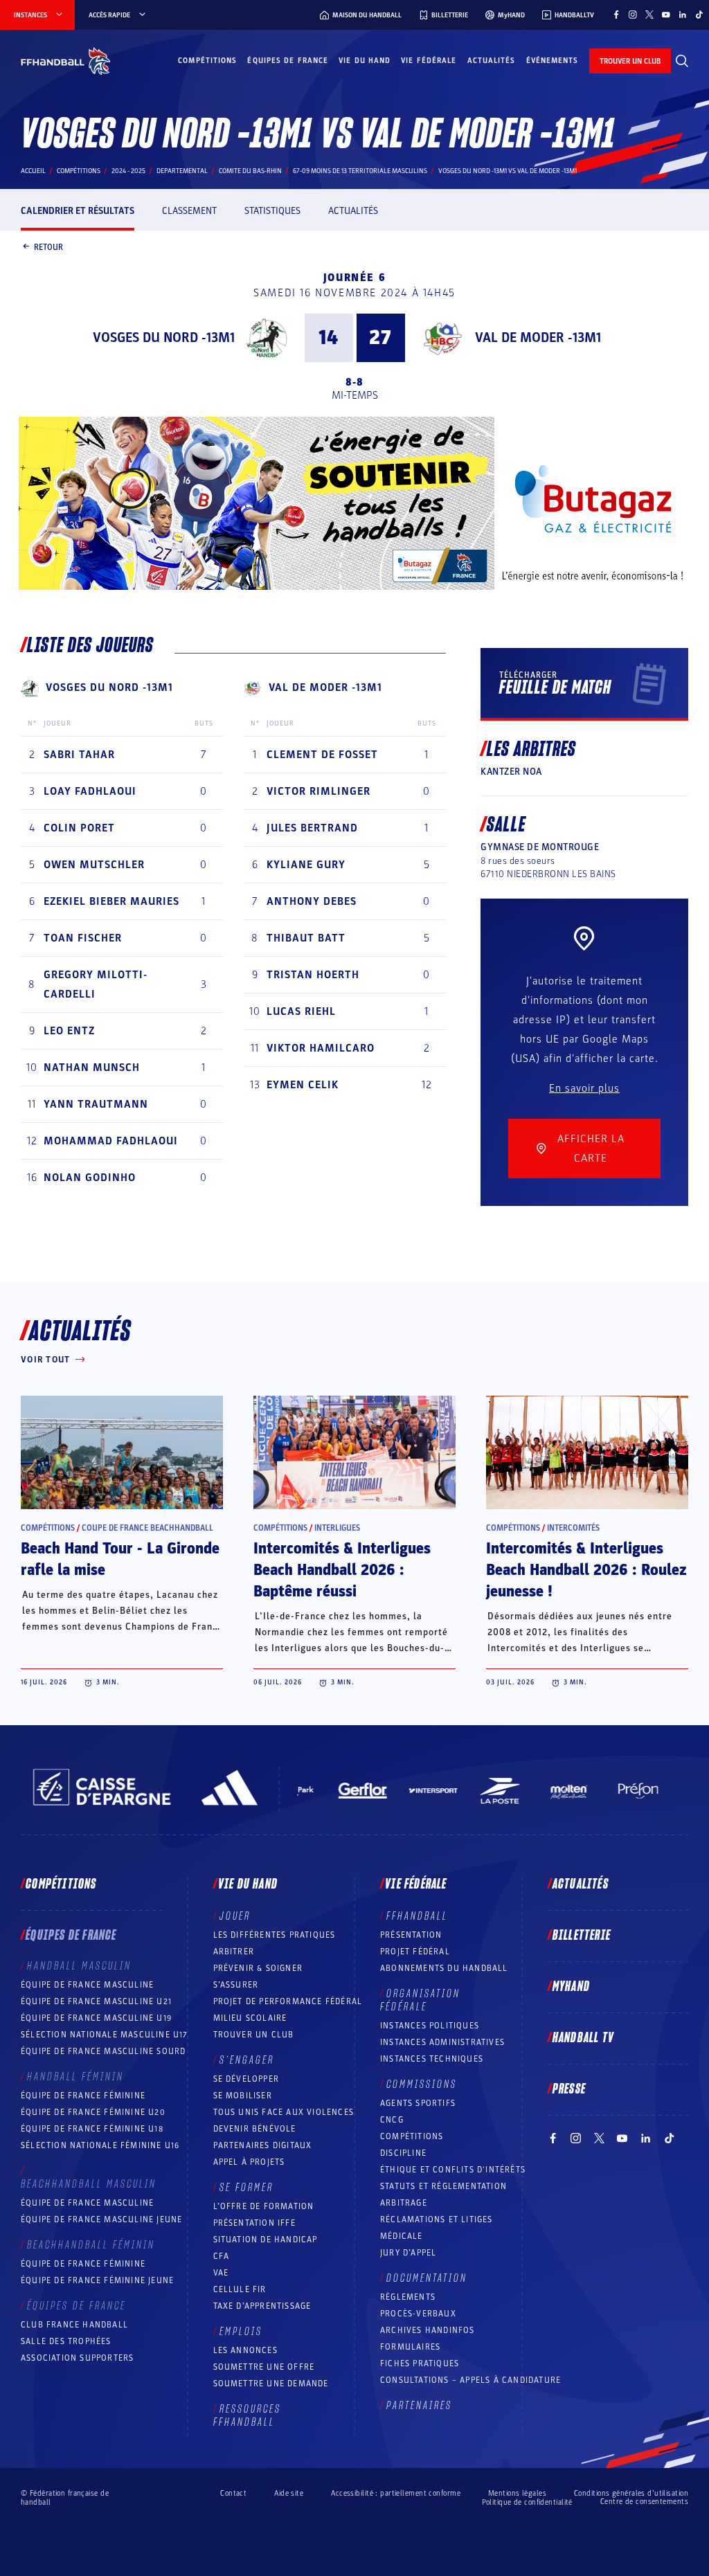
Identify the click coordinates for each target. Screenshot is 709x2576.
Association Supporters (77, 2358)
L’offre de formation (264, 2206)
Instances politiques (430, 2026)
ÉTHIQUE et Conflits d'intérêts (453, 2170)
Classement (189, 211)
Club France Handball (74, 2325)
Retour (48, 246)
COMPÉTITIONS (412, 2136)
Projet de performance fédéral (288, 2001)
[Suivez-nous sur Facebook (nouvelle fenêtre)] (616, 15)
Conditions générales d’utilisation (631, 2493)
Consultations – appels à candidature (470, 2380)
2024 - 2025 (128, 171)
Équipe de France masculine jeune (101, 2219)
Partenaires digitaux (263, 2145)
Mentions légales (517, 2493)
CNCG (392, 2120)
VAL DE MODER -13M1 (538, 338)
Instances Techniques (432, 2059)
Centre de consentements (644, 2502)
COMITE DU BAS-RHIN (250, 171)
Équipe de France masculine (87, 1985)
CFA (222, 2256)
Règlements (408, 2297)
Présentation (411, 1935)
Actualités (492, 61)
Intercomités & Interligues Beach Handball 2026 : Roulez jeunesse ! (586, 1570)
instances (30, 15)
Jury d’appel (408, 2253)
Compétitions (207, 61)
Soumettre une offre (264, 2367)
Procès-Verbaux (418, 2314)
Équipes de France (288, 61)
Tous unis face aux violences (284, 2112)
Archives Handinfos (428, 2330)
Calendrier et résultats (78, 211)
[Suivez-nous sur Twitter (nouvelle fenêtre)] (649, 15)
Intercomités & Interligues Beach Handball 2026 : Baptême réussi (342, 1570)
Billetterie (582, 1936)
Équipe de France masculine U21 (96, 2001)
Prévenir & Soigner (258, 1968)
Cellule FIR (240, 2289)
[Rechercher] (682, 61)
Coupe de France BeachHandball (147, 1528)
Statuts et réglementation (443, 2186)
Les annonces (245, 2350)
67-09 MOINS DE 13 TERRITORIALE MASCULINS (360, 171)
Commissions (422, 2084)
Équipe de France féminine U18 (92, 2129)
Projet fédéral (415, 1952)
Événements (553, 61)
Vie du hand (365, 61)
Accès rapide (109, 15)
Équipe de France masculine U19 (96, 2018)
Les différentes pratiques (275, 1935)
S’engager (247, 2060)
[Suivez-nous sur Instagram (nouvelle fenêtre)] (633, 15)
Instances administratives (442, 2042)
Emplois (241, 2332)
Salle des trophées (66, 2341)
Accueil (33, 171)
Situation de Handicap (266, 2240)
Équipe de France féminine (83, 2096)
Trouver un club (254, 2035)
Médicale (402, 2236)
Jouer (235, 1916)
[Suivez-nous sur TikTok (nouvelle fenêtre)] (699, 15)
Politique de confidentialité (527, 2502)
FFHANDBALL (417, 1916)
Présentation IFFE (254, 2223)
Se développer (246, 2079)
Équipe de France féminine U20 (93, 2112)
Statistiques (272, 211)
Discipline (403, 2153)
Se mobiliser (243, 2096)
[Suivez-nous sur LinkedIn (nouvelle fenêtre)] (683, 15)
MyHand (571, 1987)
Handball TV (583, 2038)
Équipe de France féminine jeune (97, 2280)
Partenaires (419, 2406)
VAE (221, 2273)
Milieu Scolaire (250, 2018)
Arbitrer (234, 1952)
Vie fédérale (429, 61)
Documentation (427, 2278)
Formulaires (410, 2347)
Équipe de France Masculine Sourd (103, 2051)
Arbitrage (404, 2203)
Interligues (337, 1528)
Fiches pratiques (420, 2363)
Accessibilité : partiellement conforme (396, 2493)
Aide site (289, 2493)
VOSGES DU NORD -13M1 (164, 338)
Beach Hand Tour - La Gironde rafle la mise (120, 1559)
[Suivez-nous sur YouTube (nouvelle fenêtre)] (666, 15)
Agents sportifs (418, 2103)
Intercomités (573, 1528)
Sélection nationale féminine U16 (100, 2145)
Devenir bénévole (255, 2129)
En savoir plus (584, 1088)
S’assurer (236, 1985)
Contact (233, 2493)
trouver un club (630, 61)
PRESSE (569, 2089)
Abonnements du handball (444, 1968)
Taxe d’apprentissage (262, 2306)
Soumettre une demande (271, 2384)
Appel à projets (249, 2162)
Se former (246, 2188)
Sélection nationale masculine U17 (105, 2035)
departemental (182, 171)
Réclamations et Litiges (437, 2219)
